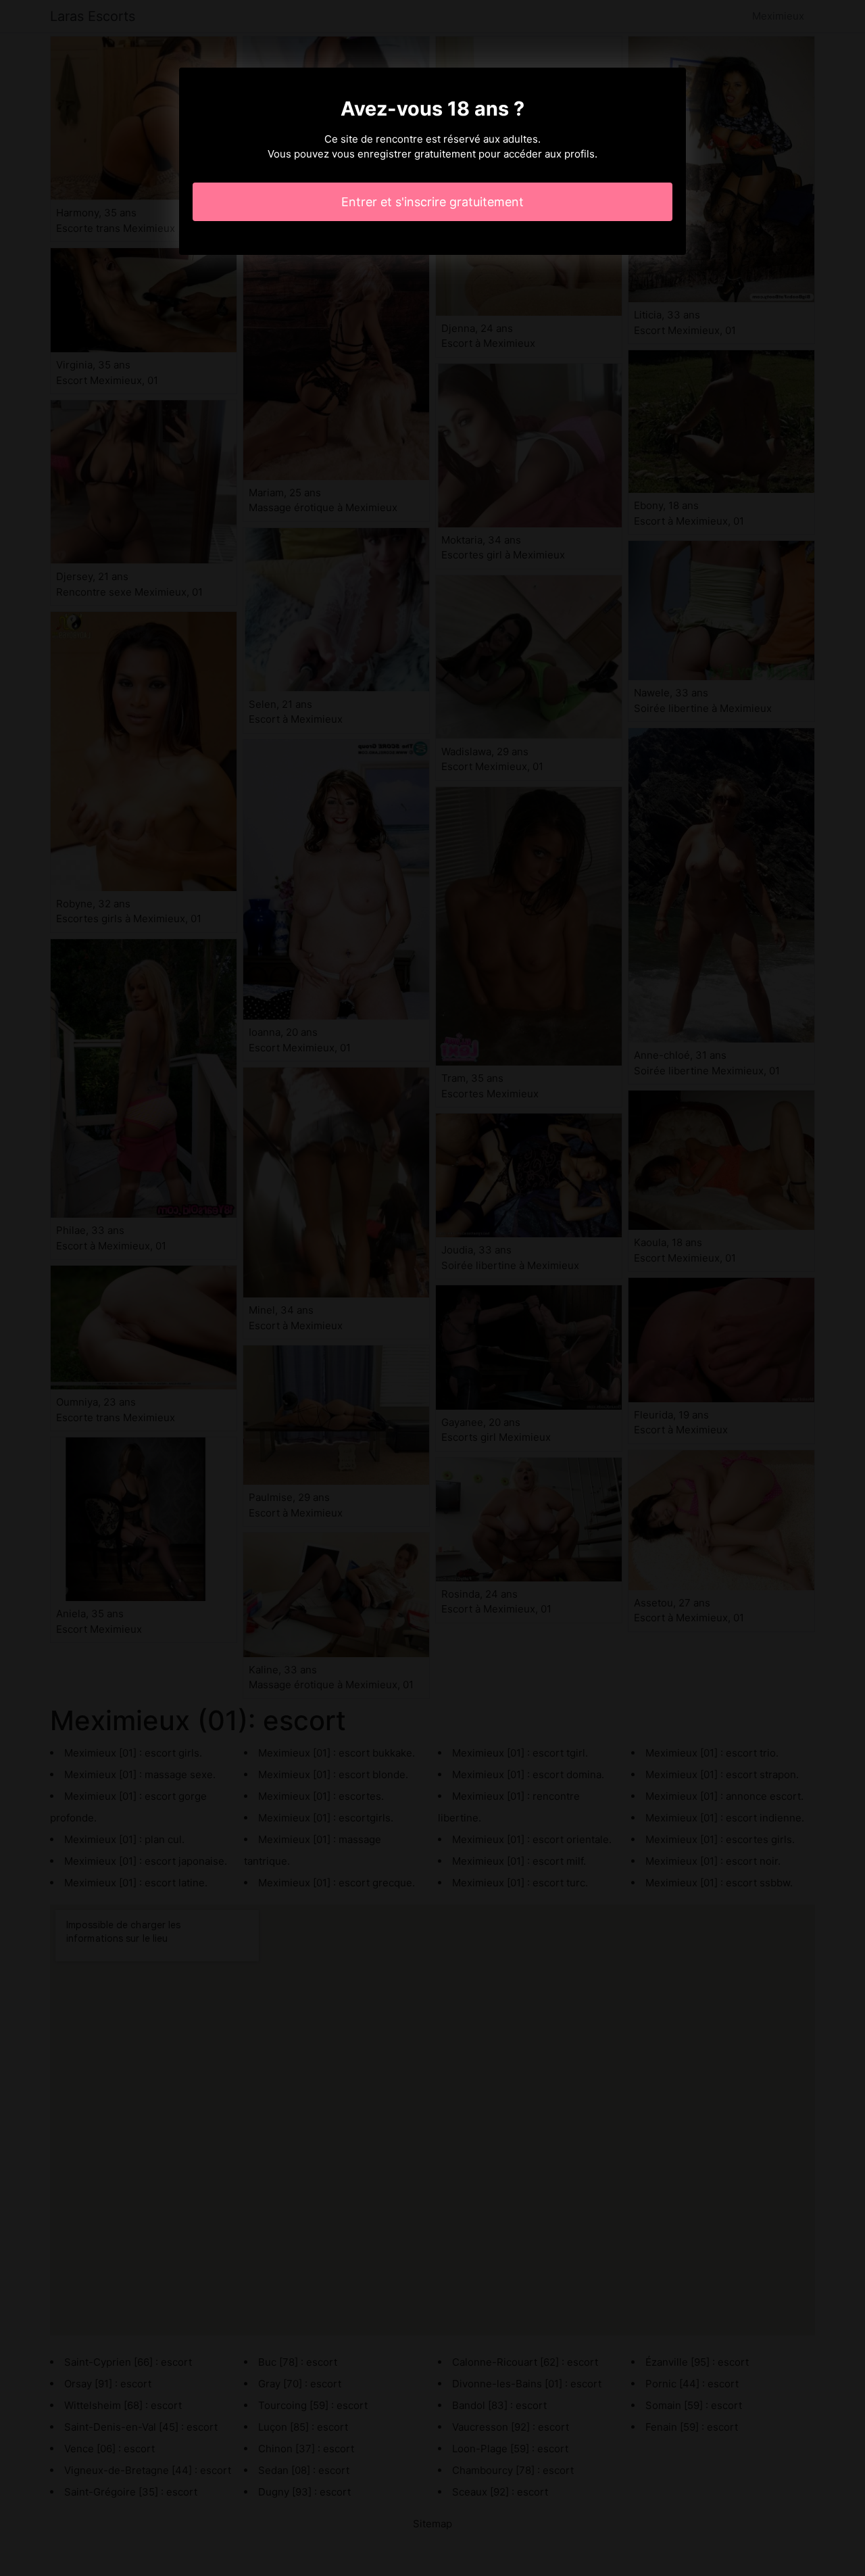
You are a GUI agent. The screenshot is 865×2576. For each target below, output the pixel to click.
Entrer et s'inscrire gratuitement (432, 202)
